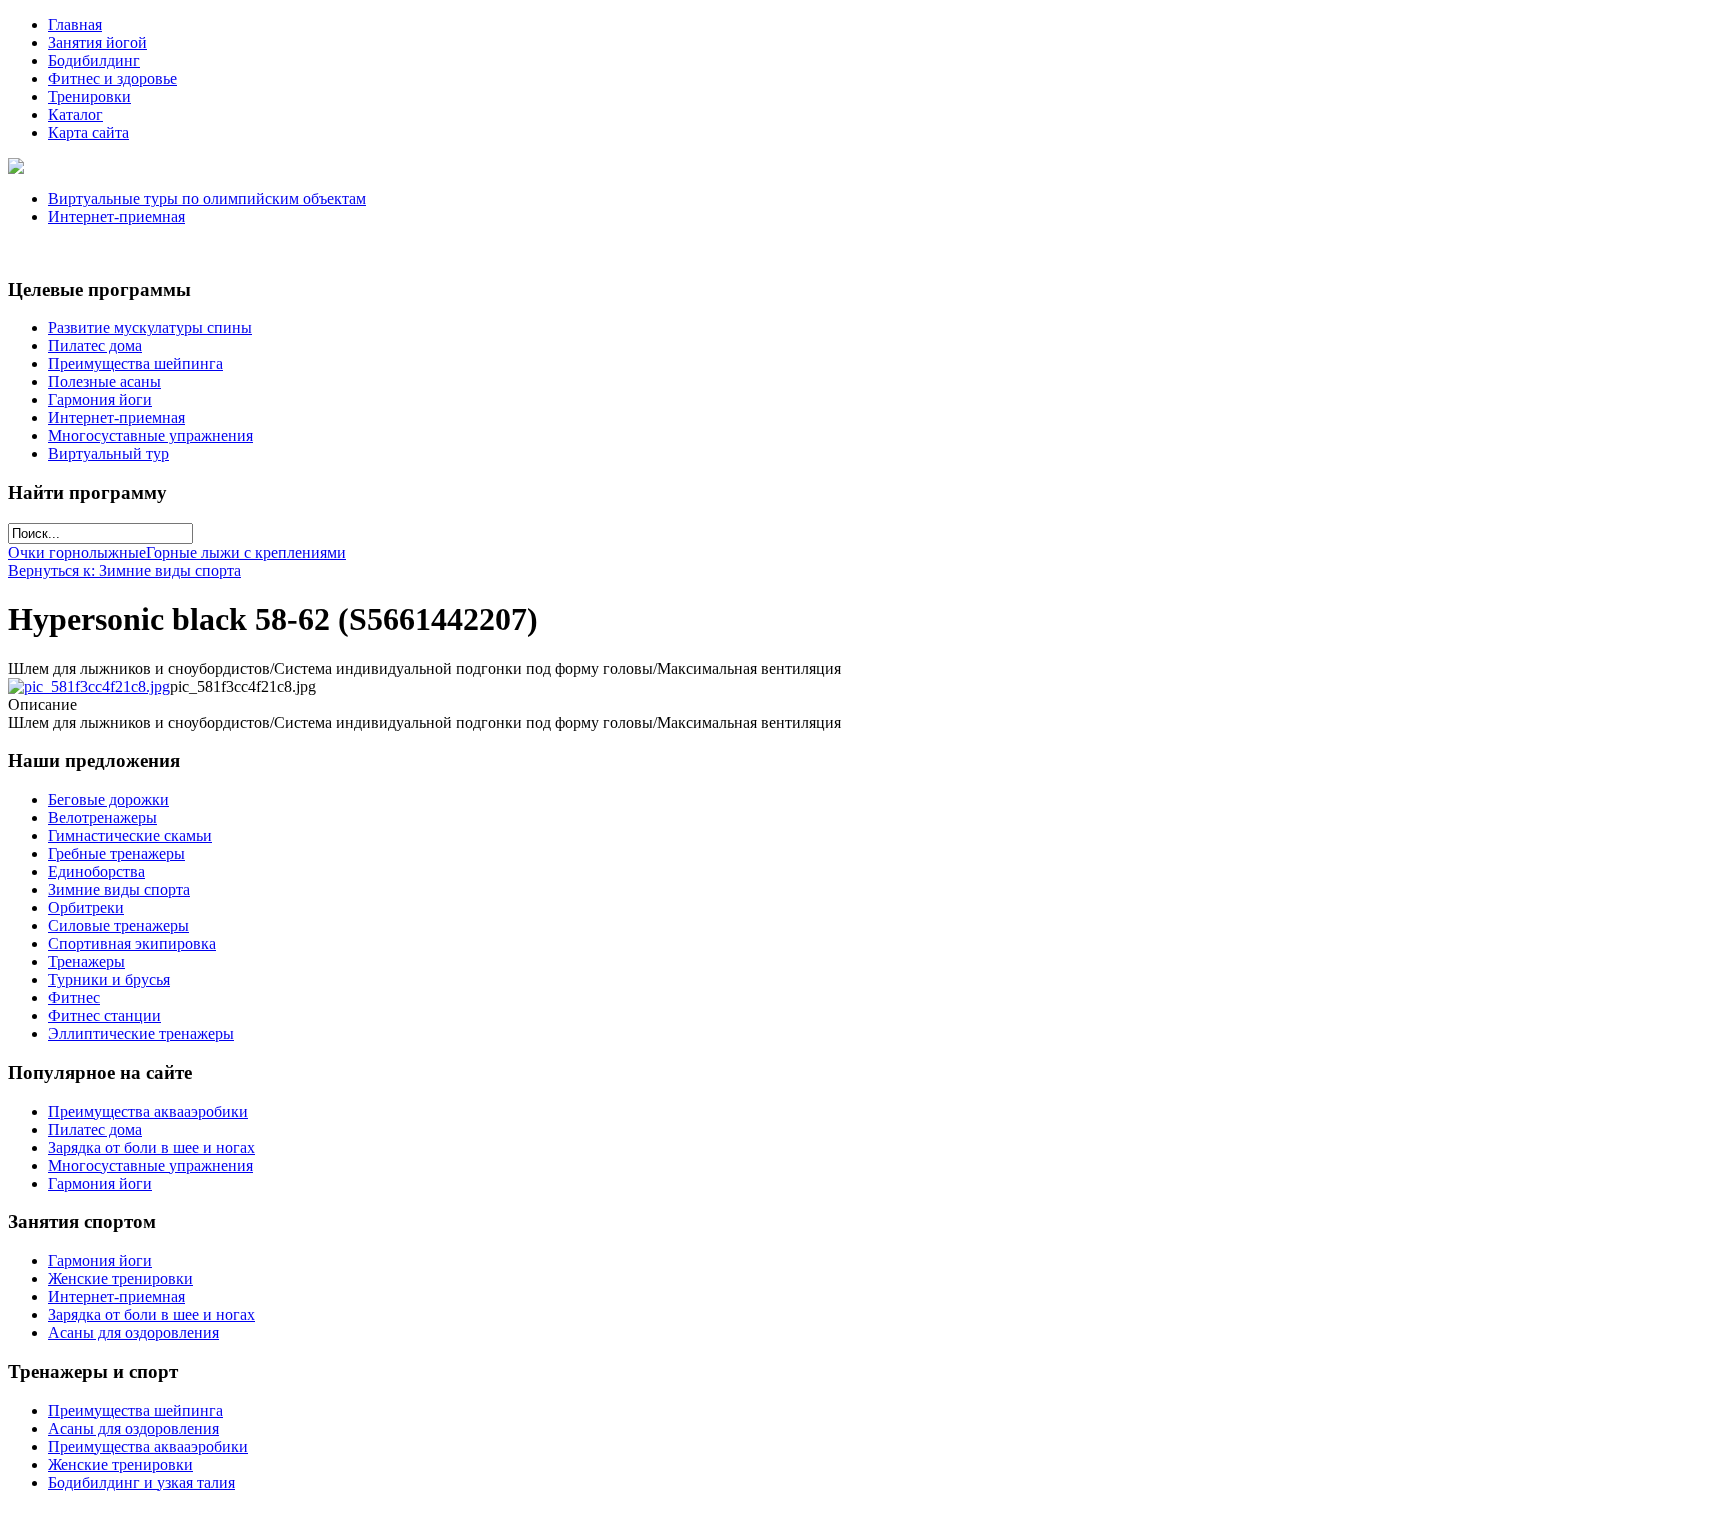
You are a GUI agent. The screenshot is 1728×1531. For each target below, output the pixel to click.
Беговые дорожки (108, 799)
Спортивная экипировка (132, 943)
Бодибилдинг (94, 60)
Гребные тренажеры (116, 853)
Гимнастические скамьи (130, 835)
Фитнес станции (104, 1015)
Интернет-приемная (116, 216)
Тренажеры (86, 961)
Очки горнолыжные (77, 552)
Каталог (75, 114)
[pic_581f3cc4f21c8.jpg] (89, 686)
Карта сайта (88, 132)
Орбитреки (86, 907)
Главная (75, 24)
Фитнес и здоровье (112, 78)
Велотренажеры (102, 817)
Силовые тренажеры (118, 925)
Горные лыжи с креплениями (246, 552)
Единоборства (96, 871)
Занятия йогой (97, 42)
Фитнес (74, 997)
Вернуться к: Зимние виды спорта (124, 570)
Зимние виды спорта (119, 889)
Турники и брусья (109, 979)
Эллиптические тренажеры (141, 1033)
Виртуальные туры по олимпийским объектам (207, 198)
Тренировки (89, 96)
